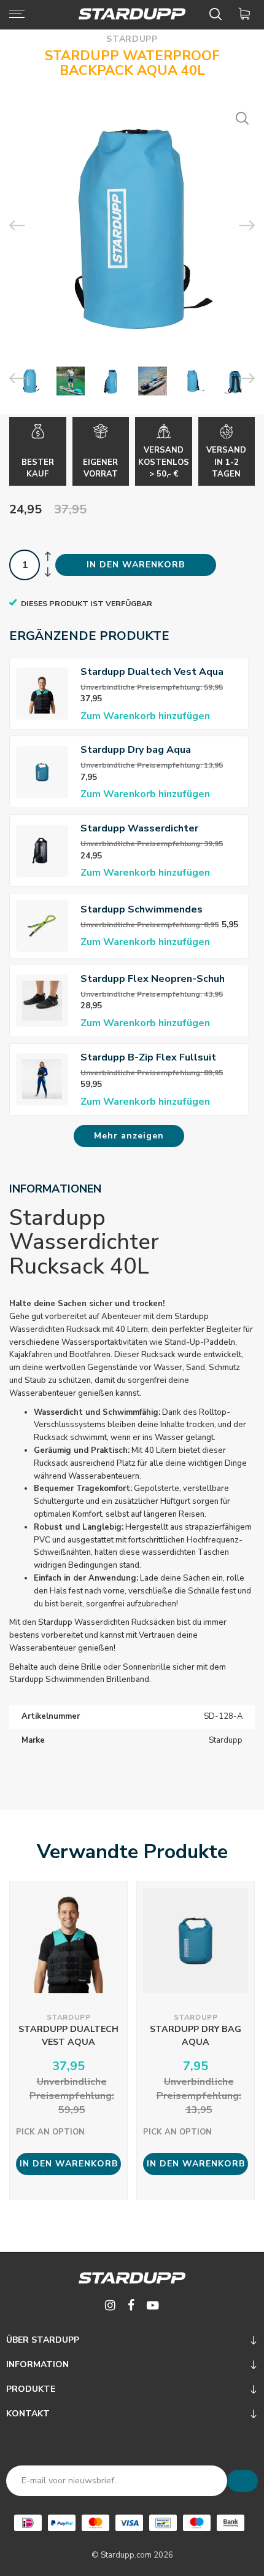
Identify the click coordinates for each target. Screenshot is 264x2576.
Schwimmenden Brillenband (97, 1679)
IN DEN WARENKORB (136, 565)
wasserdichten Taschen (185, 1552)
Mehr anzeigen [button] (129, 1136)
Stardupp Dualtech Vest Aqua (152, 672)
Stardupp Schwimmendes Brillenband (142, 910)
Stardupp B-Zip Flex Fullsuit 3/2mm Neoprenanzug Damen (150, 1058)
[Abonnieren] (243, 2481)
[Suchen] (218, 14)
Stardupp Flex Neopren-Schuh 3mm (153, 979)
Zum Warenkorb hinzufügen (145, 716)
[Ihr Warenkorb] (247, 14)
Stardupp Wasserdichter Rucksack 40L (139, 829)
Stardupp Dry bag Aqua (136, 750)
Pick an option (50, 2132)
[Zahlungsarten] (28, 2523)
